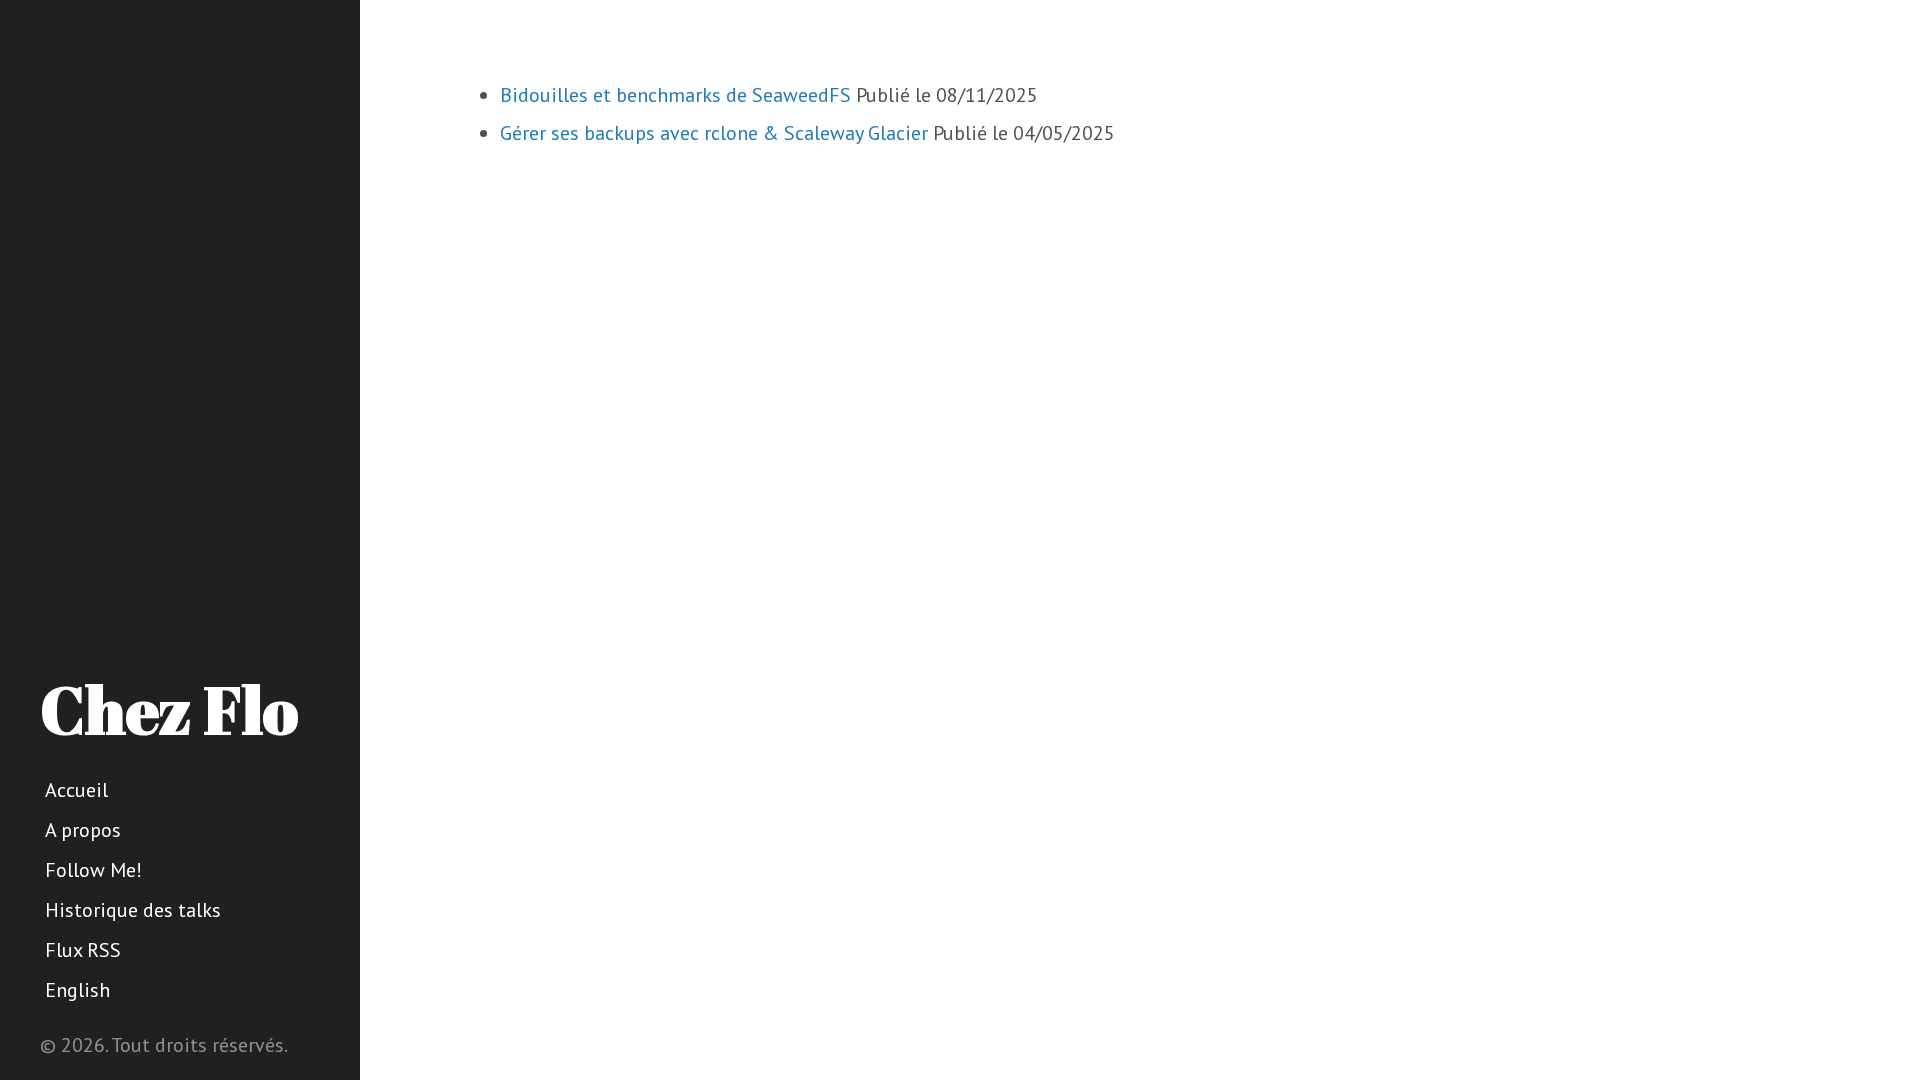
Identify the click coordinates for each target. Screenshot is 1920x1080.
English (77, 990)
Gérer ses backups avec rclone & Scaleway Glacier (714, 133)
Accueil (76, 790)
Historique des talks (133, 910)
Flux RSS (83, 950)
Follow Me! (93, 870)
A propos (83, 830)
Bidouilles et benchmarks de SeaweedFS (675, 95)
